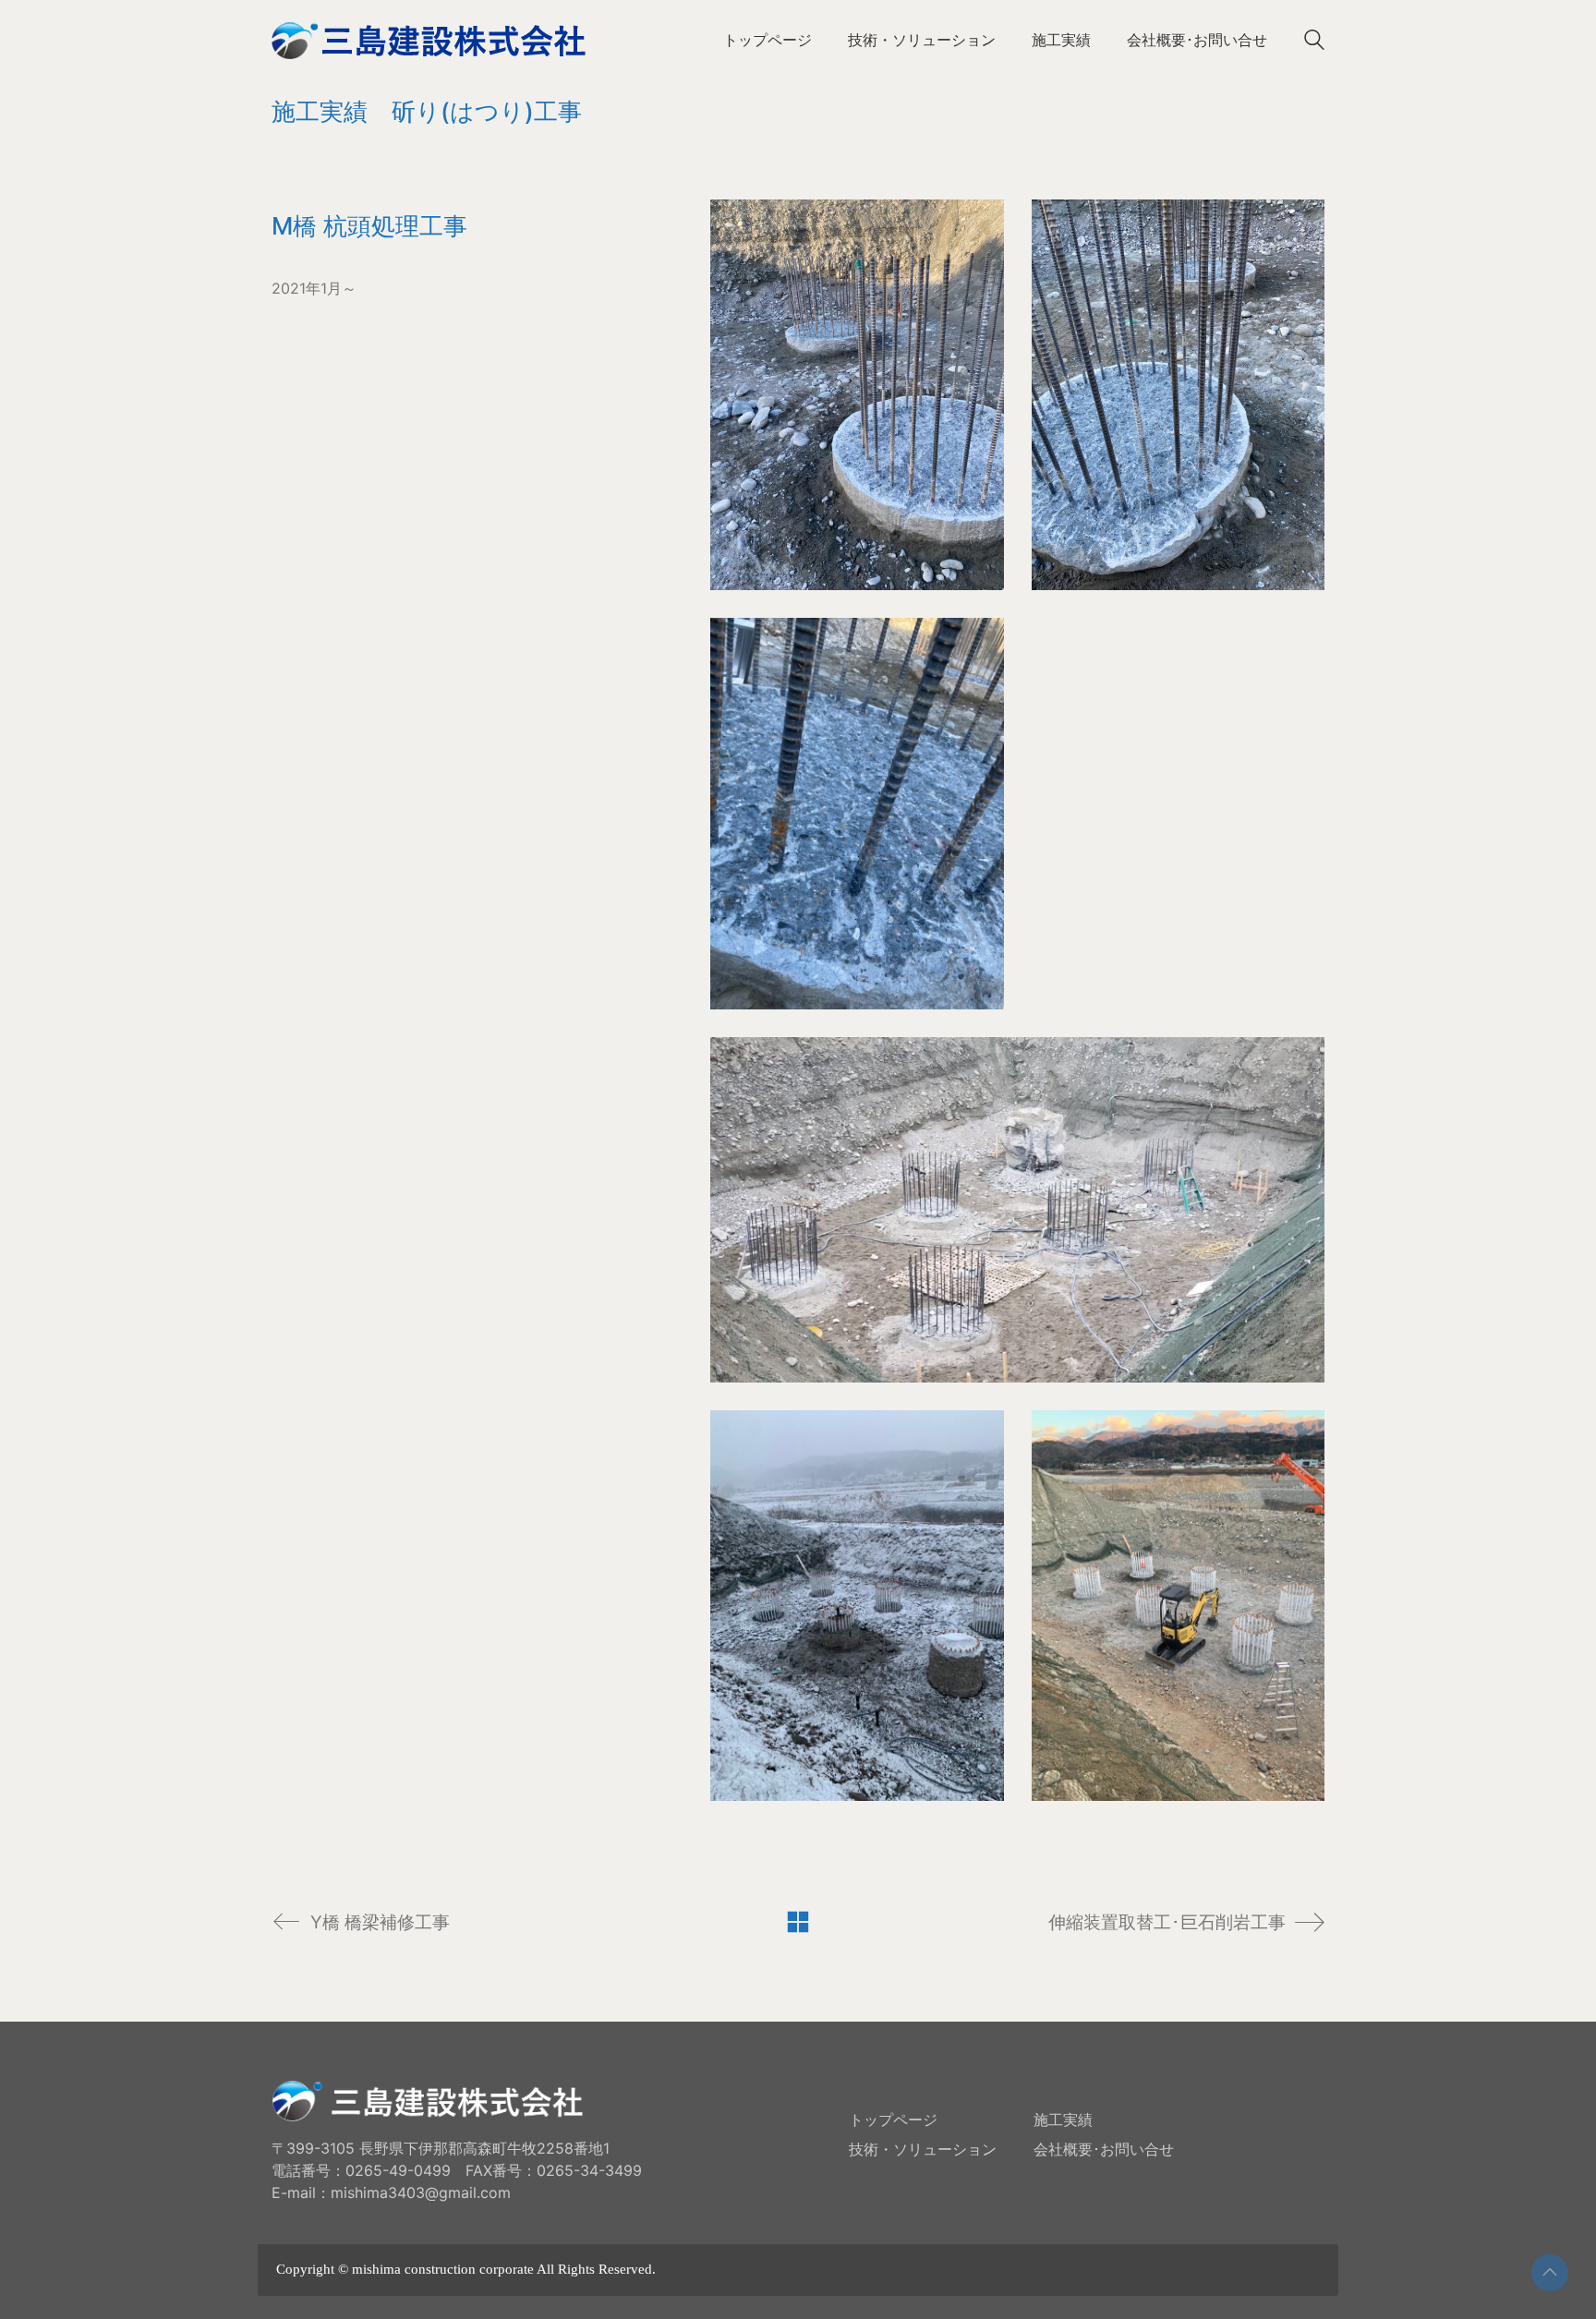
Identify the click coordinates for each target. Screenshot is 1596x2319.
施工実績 (1063, 2120)
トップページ (893, 2120)
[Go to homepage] (429, 40)
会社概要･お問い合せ (1104, 2149)
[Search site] (1314, 42)
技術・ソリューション (923, 2149)
